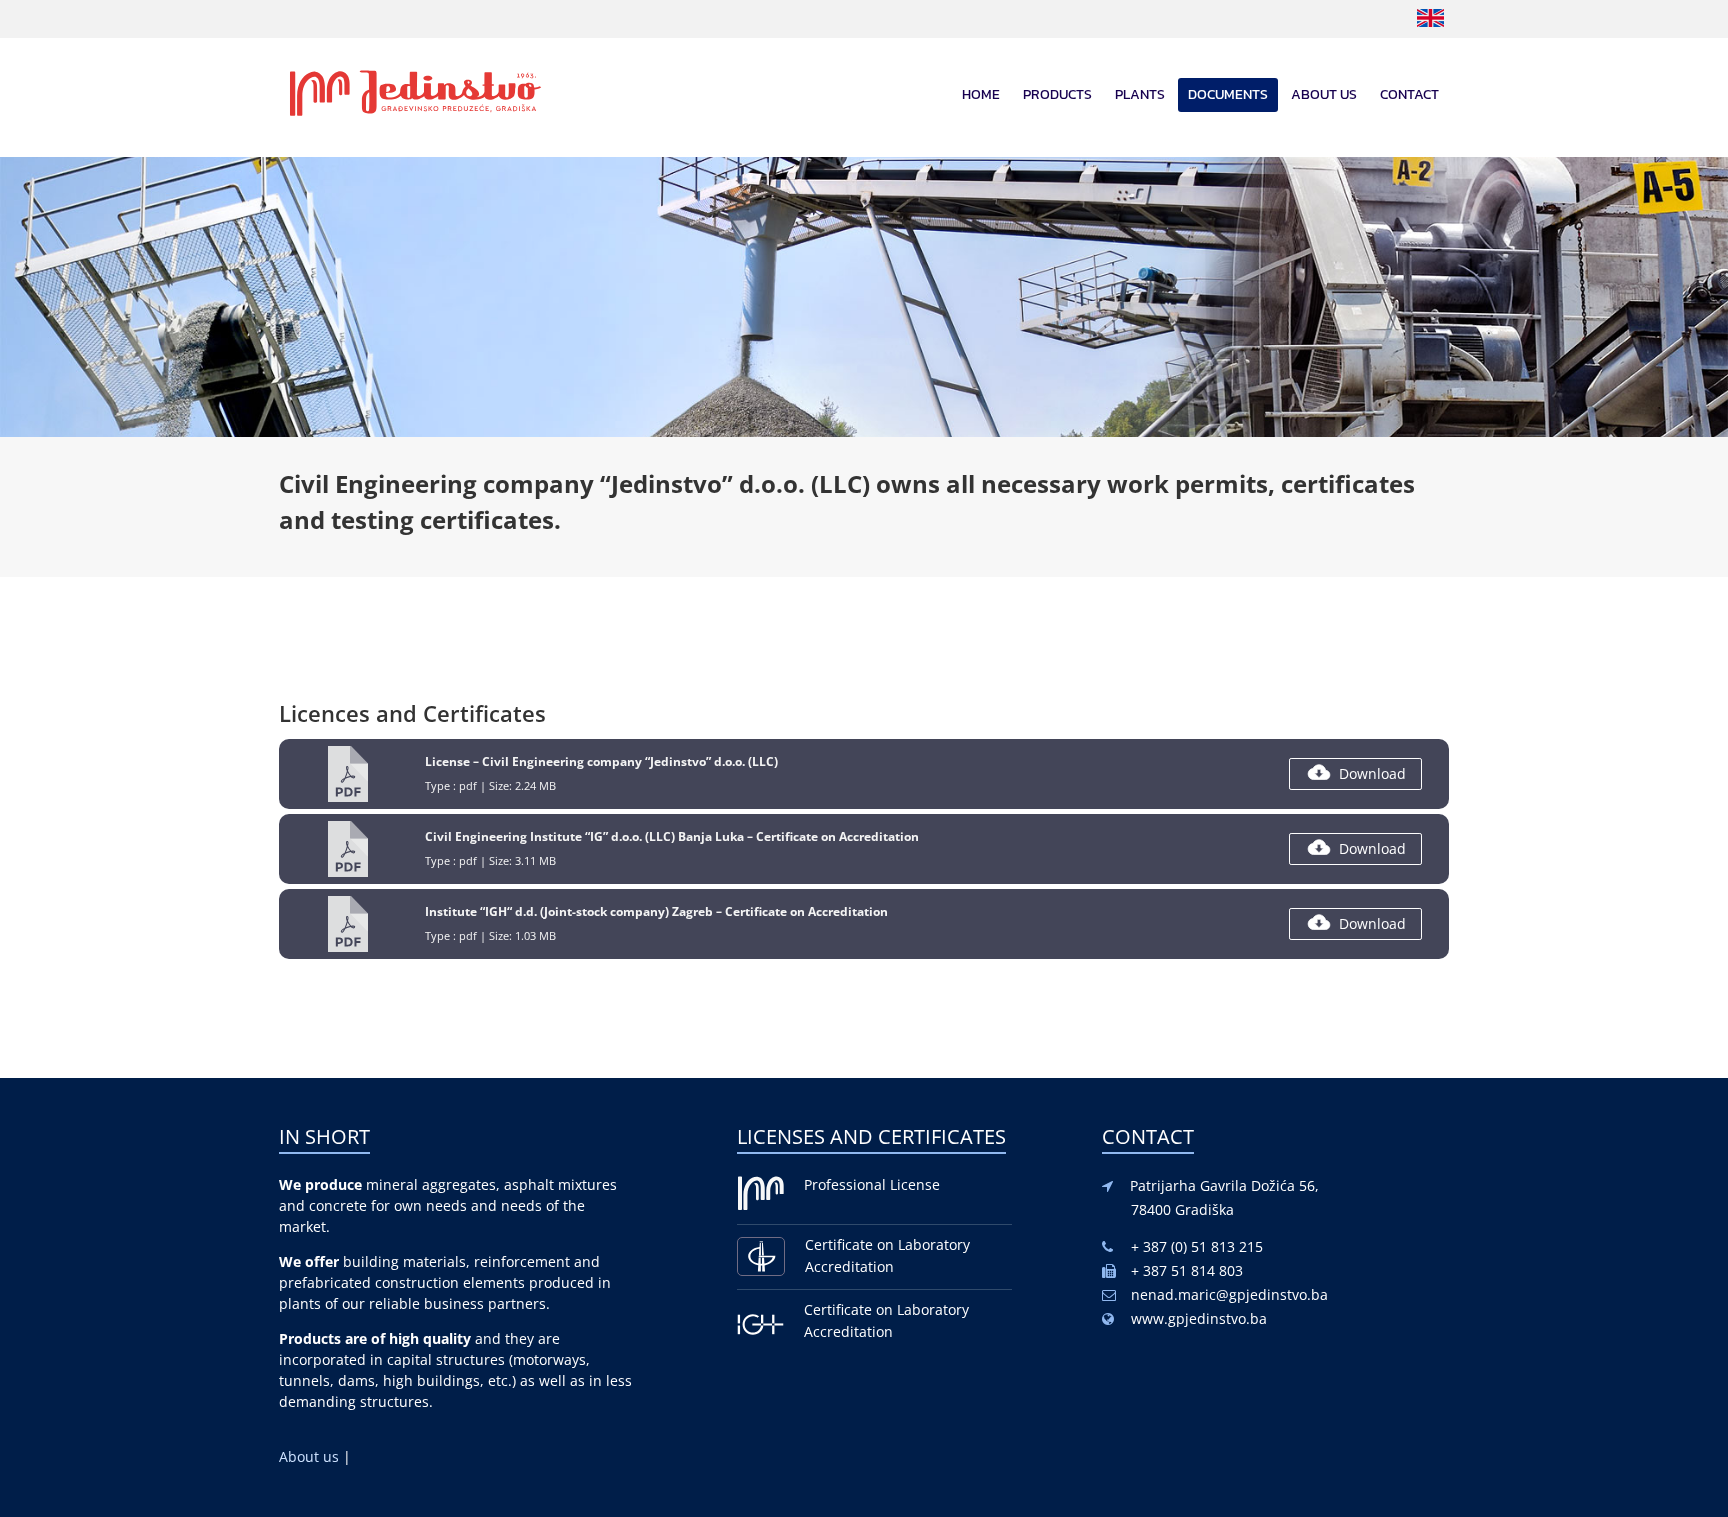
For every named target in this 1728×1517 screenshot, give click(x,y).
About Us (1324, 94)
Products (1057, 94)
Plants (1140, 94)
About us (311, 1456)
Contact (1409, 94)
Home (981, 94)
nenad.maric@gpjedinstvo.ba (1229, 1294)
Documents (1228, 94)
